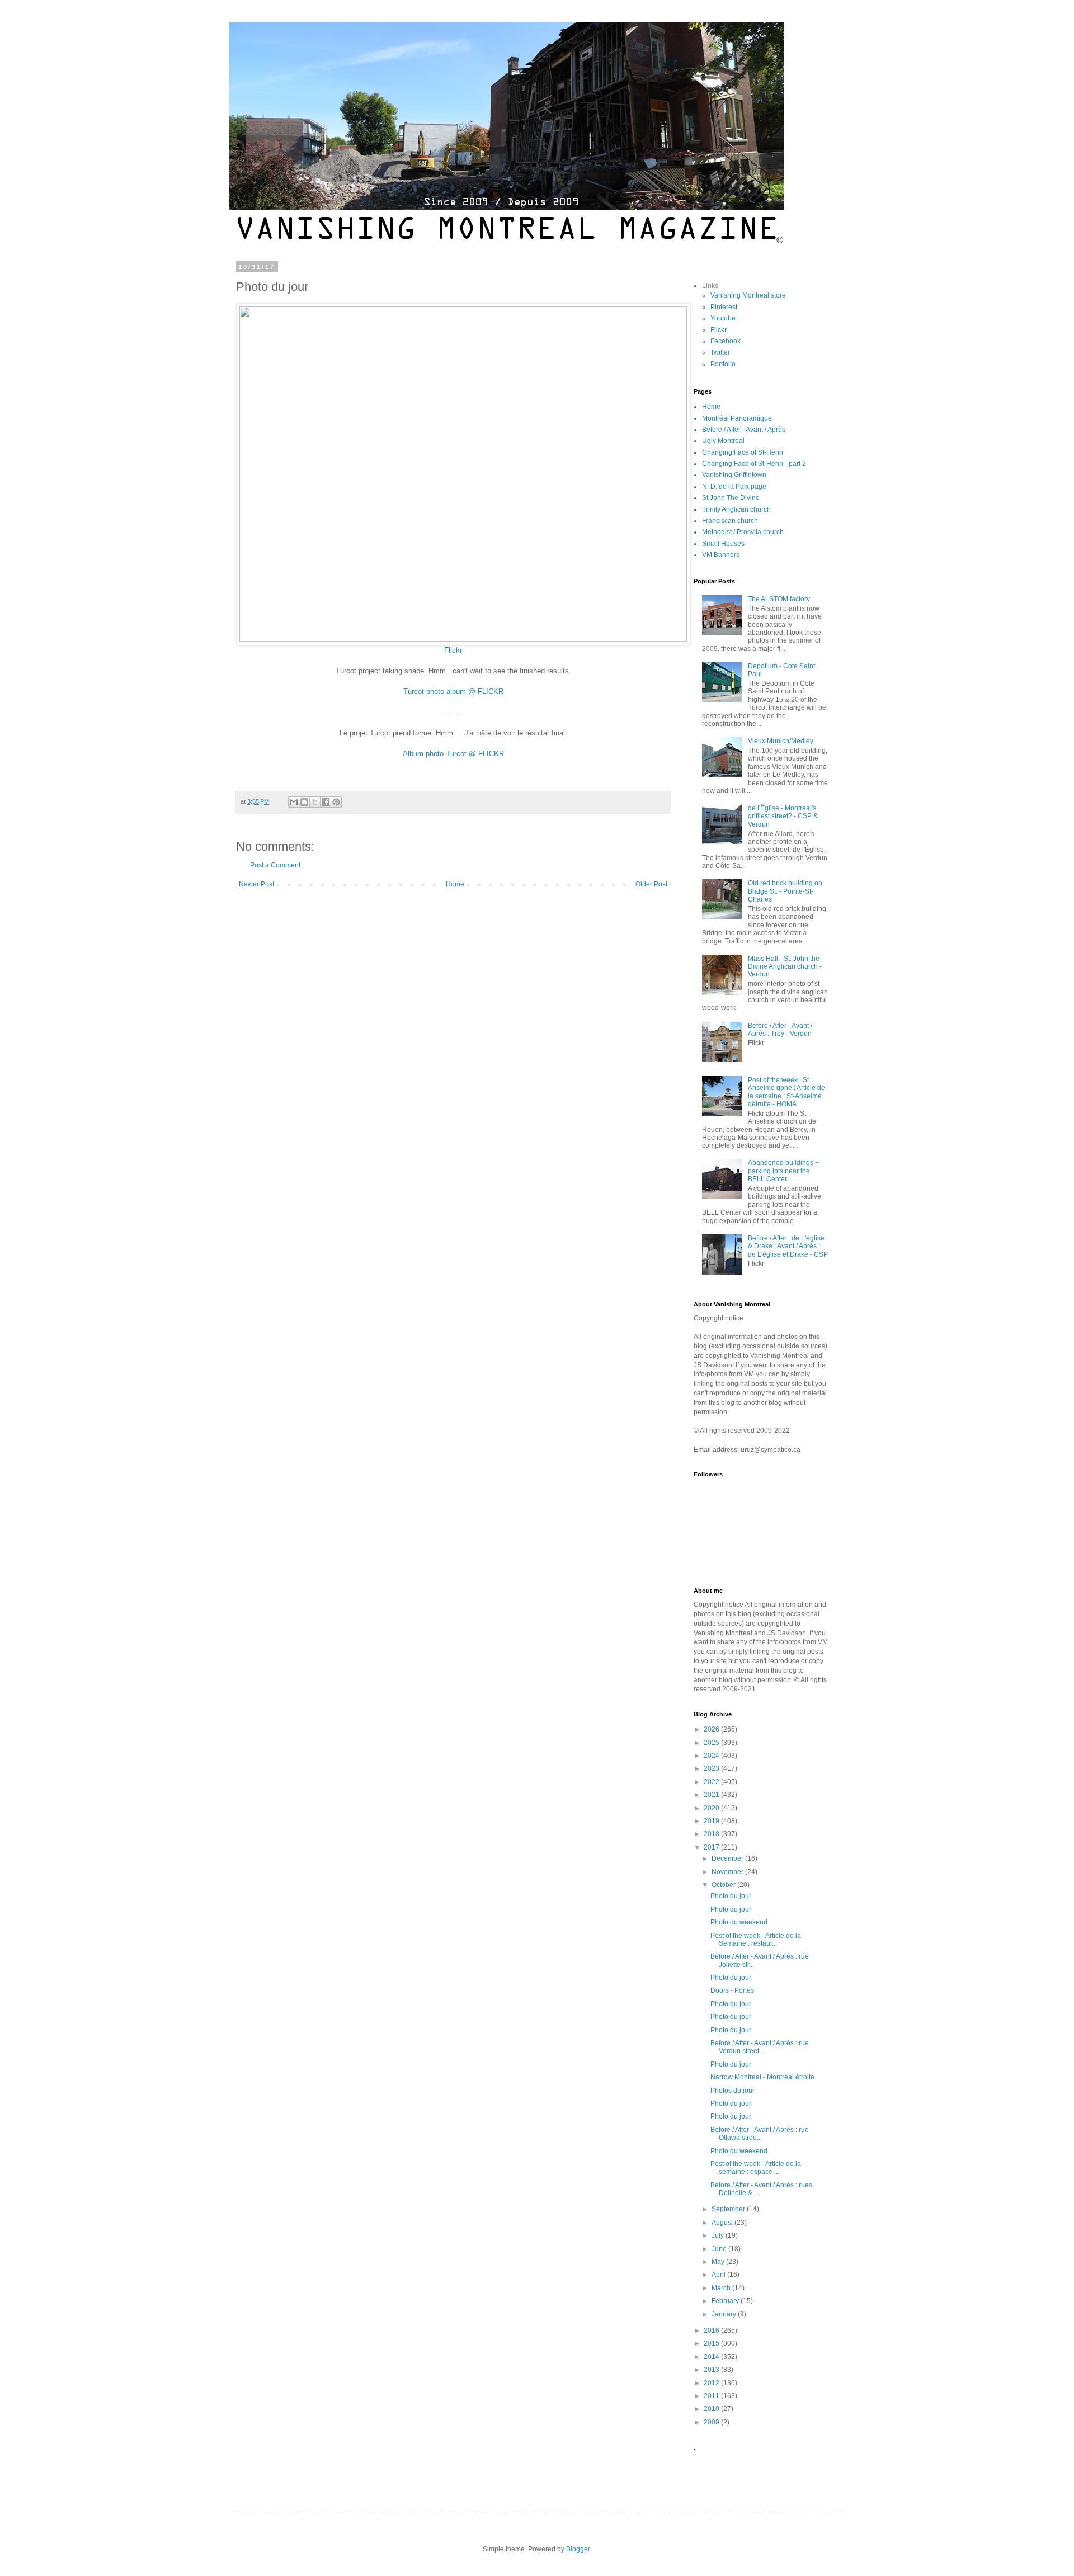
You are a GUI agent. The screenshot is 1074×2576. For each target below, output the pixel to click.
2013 (712, 2370)
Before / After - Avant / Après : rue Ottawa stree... (760, 2134)
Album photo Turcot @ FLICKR (453, 754)
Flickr (453, 650)
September (729, 2209)
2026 (712, 1729)
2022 (712, 1782)
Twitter (720, 352)
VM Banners (721, 555)
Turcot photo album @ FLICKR (453, 692)
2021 (712, 1795)
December (728, 1858)
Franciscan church (730, 521)
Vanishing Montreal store (748, 295)
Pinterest (724, 307)
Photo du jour (731, 1896)
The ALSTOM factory (779, 599)
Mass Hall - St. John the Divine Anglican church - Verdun (785, 967)
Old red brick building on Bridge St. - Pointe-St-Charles (785, 891)
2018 (712, 1834)
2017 (712, 1847)
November (728, 1872)
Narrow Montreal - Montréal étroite (762, 2077)
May (719, 2262)
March (722, 2288)
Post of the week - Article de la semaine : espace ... (756, 2168)
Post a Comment (275, 865)
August (723, 2223)
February (726, 2301)
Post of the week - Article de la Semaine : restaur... (756, 1940)
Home (455, 884)
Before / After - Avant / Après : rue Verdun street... (760, 2047)
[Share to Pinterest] (336, 802)
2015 (712, 2343)
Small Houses (723, 544)
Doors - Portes (732, 1990)
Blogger (578, 2549)
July (719, 2235)
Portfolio (723, 364)
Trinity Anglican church (736, 509)
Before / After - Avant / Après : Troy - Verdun (780, 1030)
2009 (712, 2422)
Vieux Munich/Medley (781, 741)
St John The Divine (731, 498)
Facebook (726, 341)
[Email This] (294, 802)
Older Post (651, 884)
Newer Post (256, 884)
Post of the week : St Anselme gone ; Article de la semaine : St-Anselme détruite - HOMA (786, 1092)
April (719, 2275)
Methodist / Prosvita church (743, 532)
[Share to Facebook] (326, 802)
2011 (712, 2396)
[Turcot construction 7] (463, 640)
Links (710, 286)
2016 (712, 2330)
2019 (712, 1821)
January (725, 2314)
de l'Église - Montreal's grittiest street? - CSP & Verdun (783, 816)
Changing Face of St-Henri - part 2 (754, 464)
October (724, 1885)
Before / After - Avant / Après (744, 430)
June (720, 2249)
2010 (712, 2409)
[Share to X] (315, 802)
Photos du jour (733, 2091)
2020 (712, 1808)
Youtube (723, 318)
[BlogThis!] (304, 802)
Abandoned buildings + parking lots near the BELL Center (783, 1171)
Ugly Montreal (723, 441)
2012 (712, 2383)
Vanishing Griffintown (734, 475)
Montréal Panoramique (737, 418)
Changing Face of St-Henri (743, 452)
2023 (712, 1768)
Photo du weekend (739, 1922)
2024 (712, 1756)
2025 (712, 1743)
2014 (712, 2357)
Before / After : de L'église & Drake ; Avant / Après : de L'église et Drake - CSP (788, 1246)
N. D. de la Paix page (734, 487)
